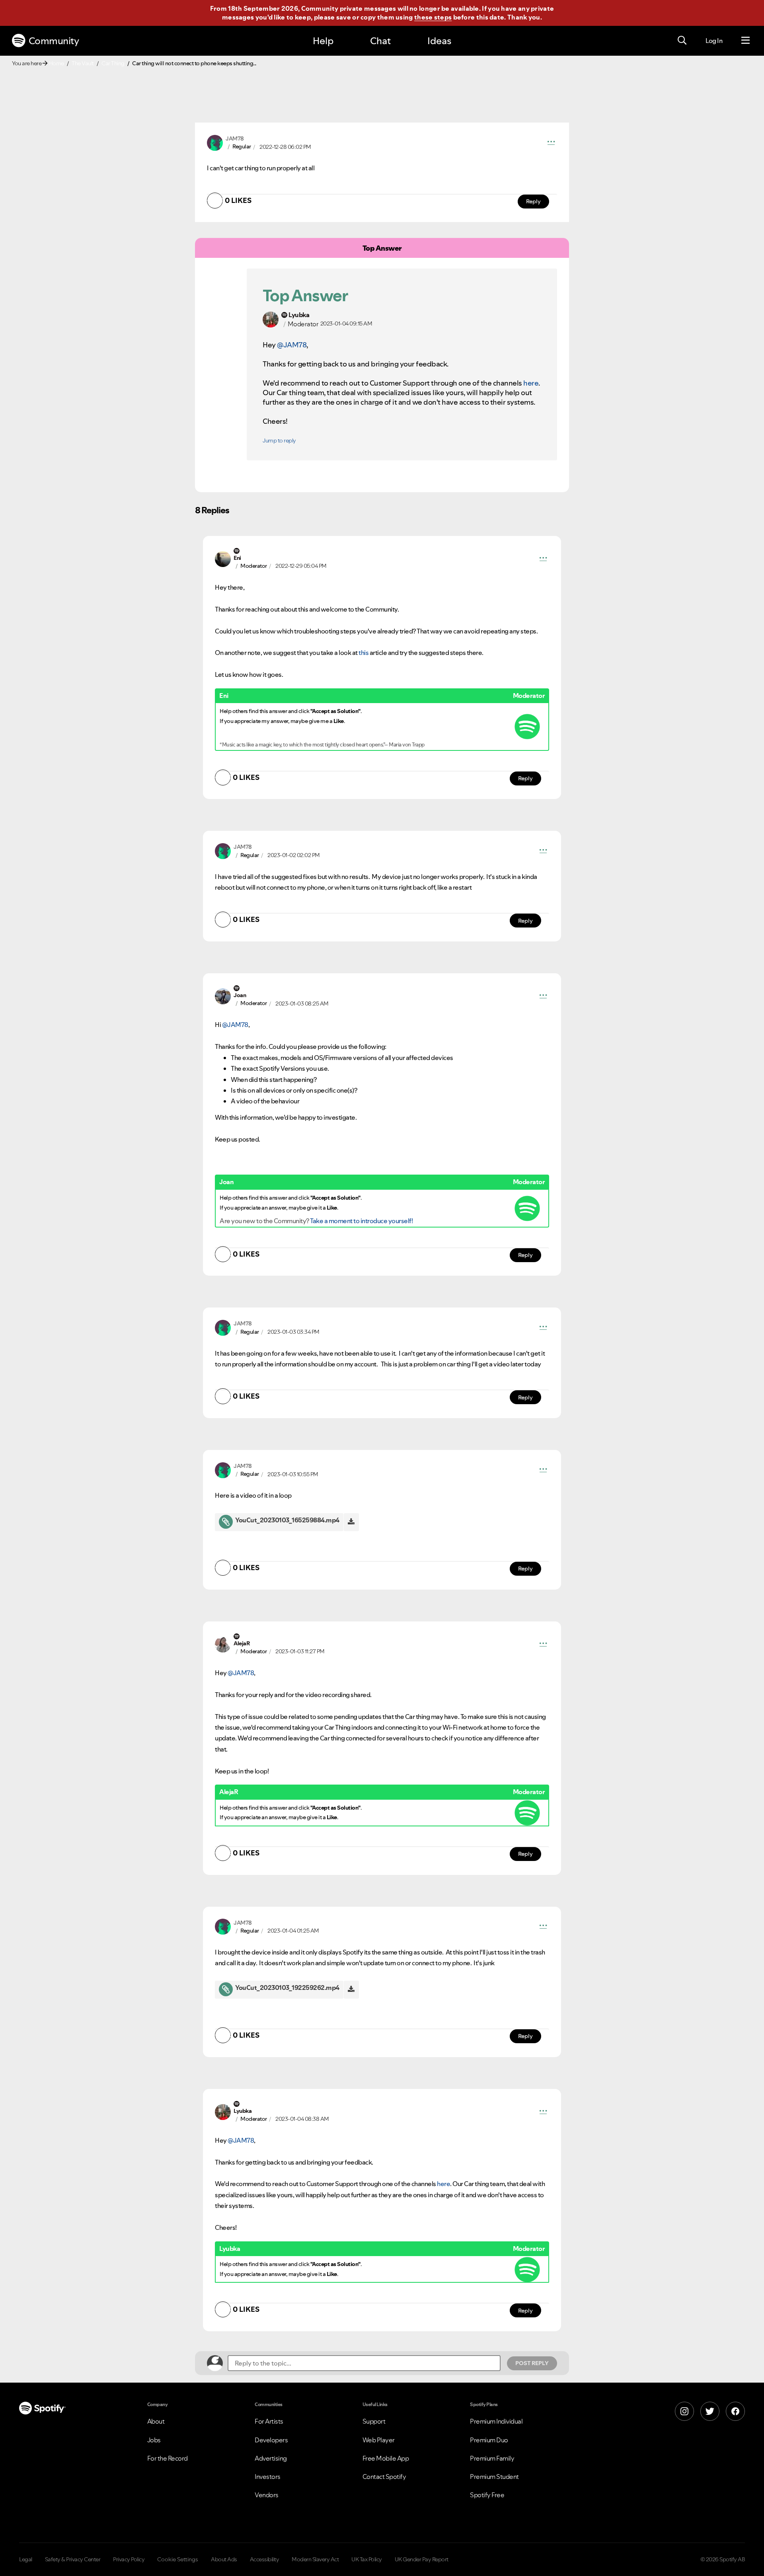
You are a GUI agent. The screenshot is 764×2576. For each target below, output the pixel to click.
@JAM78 (292, 345)
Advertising (271, 2458)
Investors (268, 2477)
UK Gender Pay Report (422, 2559)
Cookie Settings (178, 2559)
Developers (271, 2440)
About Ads (224, 2559)
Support (374, 2421)
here (531, 383)
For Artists (269, 2421)
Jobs (154, 2440)
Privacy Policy (129, 2559)
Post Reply (532, 2363)
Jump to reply (279, 440)
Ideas (439, 41)
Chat (380, 41)
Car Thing (113, 63)
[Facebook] (735, 2411)
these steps (433, 17)
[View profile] (215, 142)
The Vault (83, 63)
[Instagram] (684, 2411)
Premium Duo (489, 2440)
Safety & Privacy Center (73, 2559)
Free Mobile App (386, 2458)
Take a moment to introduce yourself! (361, 1221)
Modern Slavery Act (315, 2559)
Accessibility (265, 2559)
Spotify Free (487, 2495)
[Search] (682, 41)
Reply (533, 201)
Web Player (379, 2440)
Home (57, 63)
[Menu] (745, 41)
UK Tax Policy (367, 2559)
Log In (714, 41)
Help (323, 41)
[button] (551, 143)
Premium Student (494, 2477)
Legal (26, 2559)
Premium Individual (496, 2421)
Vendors (267, 2495)
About (156, 2421)
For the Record (168, 2458)
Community (54, 41)
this (363, 653)
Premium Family (492, 2458)
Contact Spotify (384, 2477)
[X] (710, 2411)
